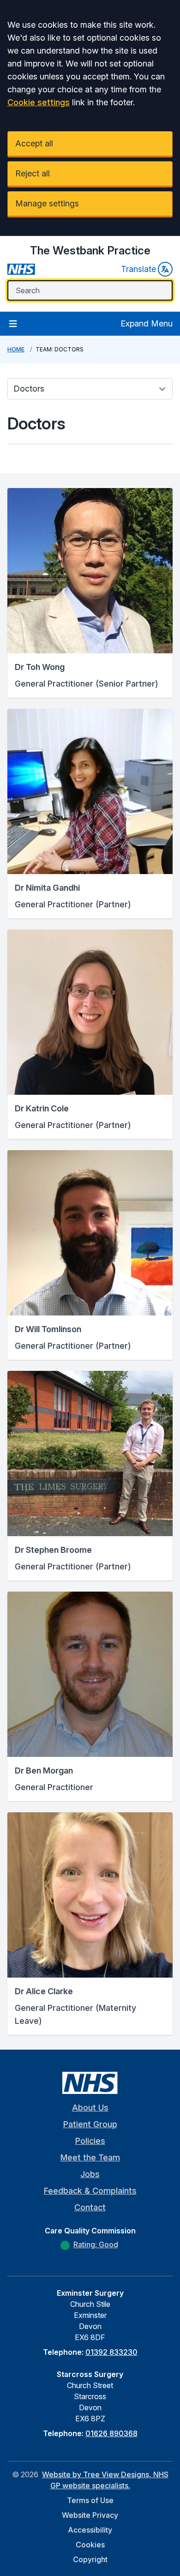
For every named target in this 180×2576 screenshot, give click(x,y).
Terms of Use (90, 2500)
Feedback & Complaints (90, 2191)
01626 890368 (111, 2433)
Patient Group (90, 2124)
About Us (90, 2108)
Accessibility (90, 2530)
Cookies (90, 2545)
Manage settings (47, 203)
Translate (138, 269)
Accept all (34, 143)
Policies (90, 2141)
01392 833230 (111, 2352)
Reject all (33, 173)
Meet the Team (90, 2157)
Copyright (90, 2559)
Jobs (90, 2174)
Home (16, 349)
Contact (90, 2207)
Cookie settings (39, 102)
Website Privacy (90, 2515)
